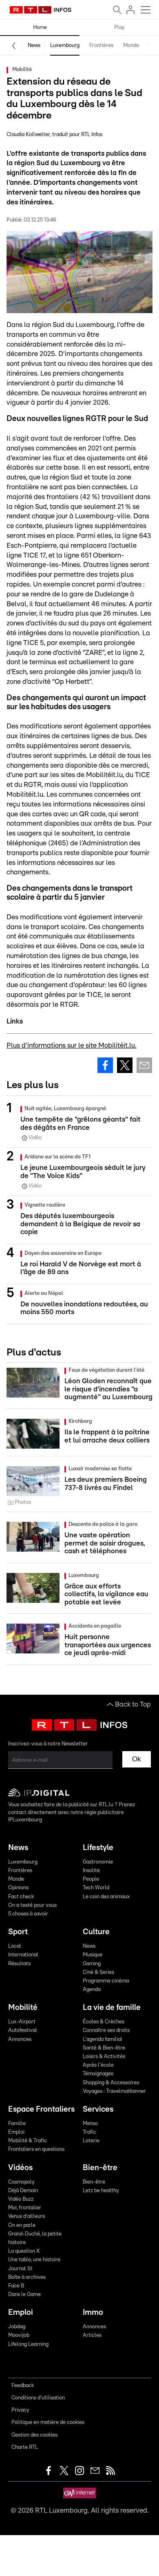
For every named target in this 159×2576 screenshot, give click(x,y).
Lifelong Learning (28, 2344)
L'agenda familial (103, 2040)
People (91, 1879)
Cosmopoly (21, 2182)
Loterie (91, 2141)
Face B (16, 2286)
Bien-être (100, 2168)
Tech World (96, 1888)
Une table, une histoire (34, 2260)
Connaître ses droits (106, 2031)
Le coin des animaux (106, 1897)
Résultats (19, 1964)
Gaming (92, 1964)
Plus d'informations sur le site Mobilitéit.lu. (72, 1045)
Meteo (90, 2124)
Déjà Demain (23, 2191)
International (23, 1955)
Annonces (20, 2040)
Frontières (101, 46)
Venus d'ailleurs (26, 2216)
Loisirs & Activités (104, 2057)
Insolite (91, 1871)
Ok (137, 1759)
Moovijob (19, 2335)
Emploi (16, 2132)
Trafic (89, 2132)
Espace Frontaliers (41, 2109)
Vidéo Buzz (21, 2199)
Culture (96, 1932)
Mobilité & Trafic (28, 2141)
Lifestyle (98, 1848)
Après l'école (98, 2065)
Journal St (20, 2269)
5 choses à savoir (28, 1914)
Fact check (21, 1897)
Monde (131, 46)
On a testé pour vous (32, 1905)
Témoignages (98, 2074)
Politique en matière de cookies (48, 2423)
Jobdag (17, 2327)
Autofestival (23, 2031)
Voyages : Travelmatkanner (114, 2091)
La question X (24, 2251)
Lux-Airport (22, 2022)
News (34, 46)
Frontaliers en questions (36, 2149)
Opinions (18, 1888)
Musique (93, 1955)
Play (119, 28)
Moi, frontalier (25, 2208)
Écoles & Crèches (104, 2022)
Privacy (20, 2410)
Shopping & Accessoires (111, 2083)
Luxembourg (65, 46)
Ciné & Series (98, 1972)
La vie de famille (112, 2008)
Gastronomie (98, 1862)
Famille (17, 2124)
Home (40, 28)
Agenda (92, 1990)
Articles (92, 2335)
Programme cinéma (106, 1981)
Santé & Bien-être (104, 2048)
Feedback (23, 2386)
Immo (93, 2313)
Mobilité (23, 2008)
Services (98, 2109)
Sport (18, 1932)
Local (15, 1946)
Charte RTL (25, 2447)
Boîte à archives (27, 2277)
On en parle (22, 2225)
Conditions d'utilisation (38, 2398)
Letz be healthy (101, 2191)
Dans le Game (24, 2295)
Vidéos (20, 2168)
